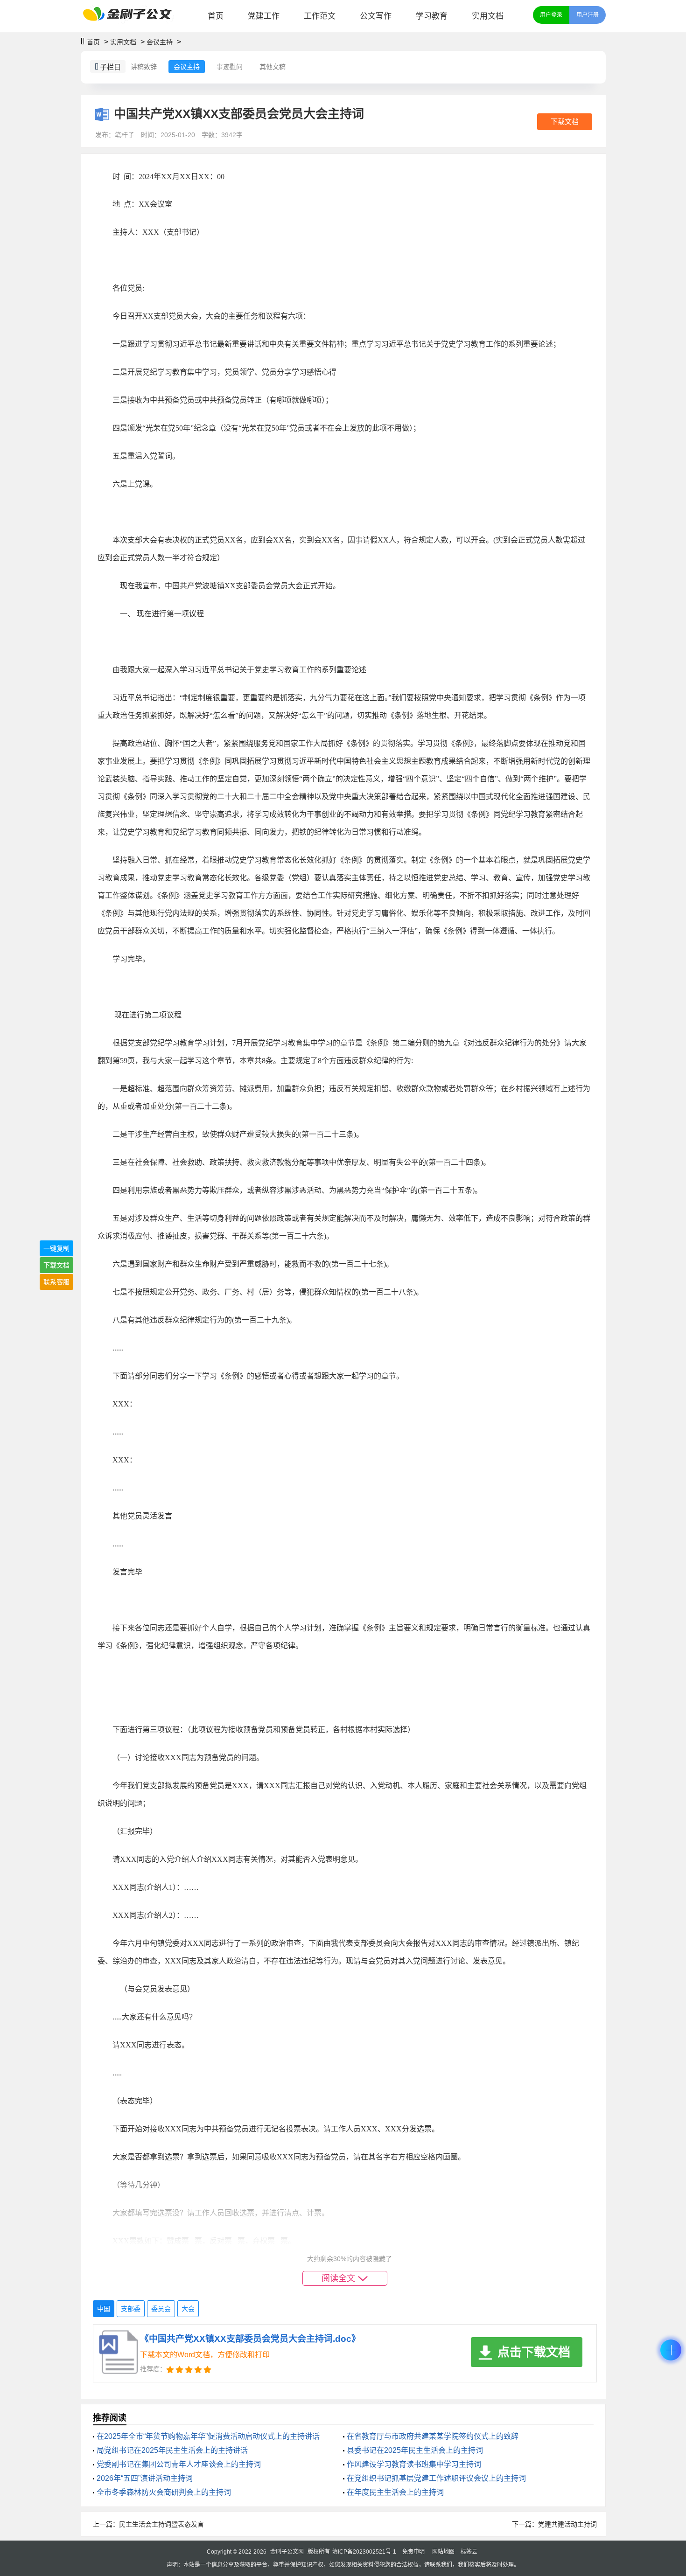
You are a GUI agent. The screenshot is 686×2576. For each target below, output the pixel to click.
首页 (216, 16)
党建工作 (264, 16)
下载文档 (565, 122)
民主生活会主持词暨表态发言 (161, 2524)
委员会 (161, 2309)
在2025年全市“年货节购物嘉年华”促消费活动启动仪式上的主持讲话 (208, 2436)
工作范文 (320, 16)
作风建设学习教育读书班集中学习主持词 (414, 2464)
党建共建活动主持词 (567, 2524)
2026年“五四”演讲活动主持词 (145, 2478)
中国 (104, 2309)
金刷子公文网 (287, 2552)
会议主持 (160, 42)
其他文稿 (273, 67)
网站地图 (443, 2552)
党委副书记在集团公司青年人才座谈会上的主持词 (179, 2464)
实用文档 (488, 16)
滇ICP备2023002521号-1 (364, 2552)
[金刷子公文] (131, 16)
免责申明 (413, 2552)
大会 (188, 2309)
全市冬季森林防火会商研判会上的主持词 (164, 2492)
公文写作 (376, 16)
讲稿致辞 (144, 67)
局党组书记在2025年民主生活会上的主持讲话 (172, 2450)
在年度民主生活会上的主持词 (395, 2492)
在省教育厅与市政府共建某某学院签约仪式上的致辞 (433, 2436)
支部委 (131, 2309)
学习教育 (432, 16)
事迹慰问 (230, 67)
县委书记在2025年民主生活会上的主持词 (415, 2450)
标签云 (469, 2552)
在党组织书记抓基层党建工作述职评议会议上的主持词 (436, 2478)
